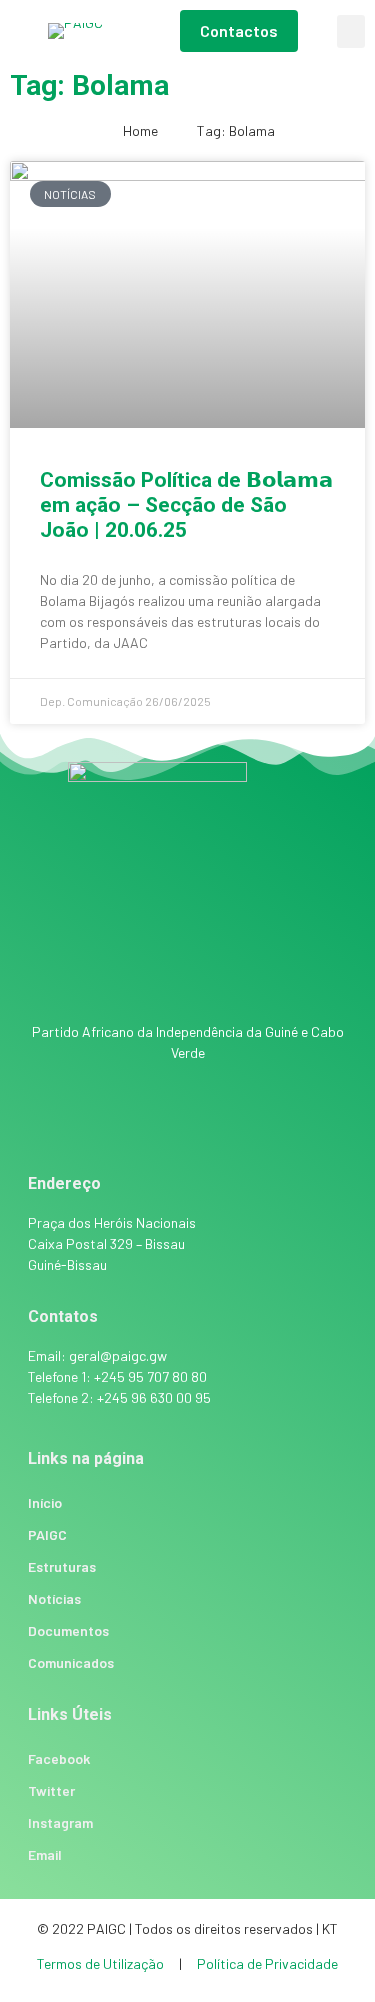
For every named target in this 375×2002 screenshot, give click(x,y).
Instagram (60, 1822)
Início (45, 1502)
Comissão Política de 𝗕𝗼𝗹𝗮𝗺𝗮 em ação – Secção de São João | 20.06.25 (186, 505)
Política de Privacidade (267, 1963)
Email (45, 1854)
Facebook (59, 1758)
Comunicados (71, 1662)
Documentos (68, 1630)
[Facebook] (105, 1123)
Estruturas (62, 1566)
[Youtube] (270, 1123)
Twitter (51, 1790)
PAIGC (47, 1534)
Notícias (54, 1598)
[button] (351, 31)
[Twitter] (215, 1123)
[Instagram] (160, 1123)
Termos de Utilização (102, 1963)
